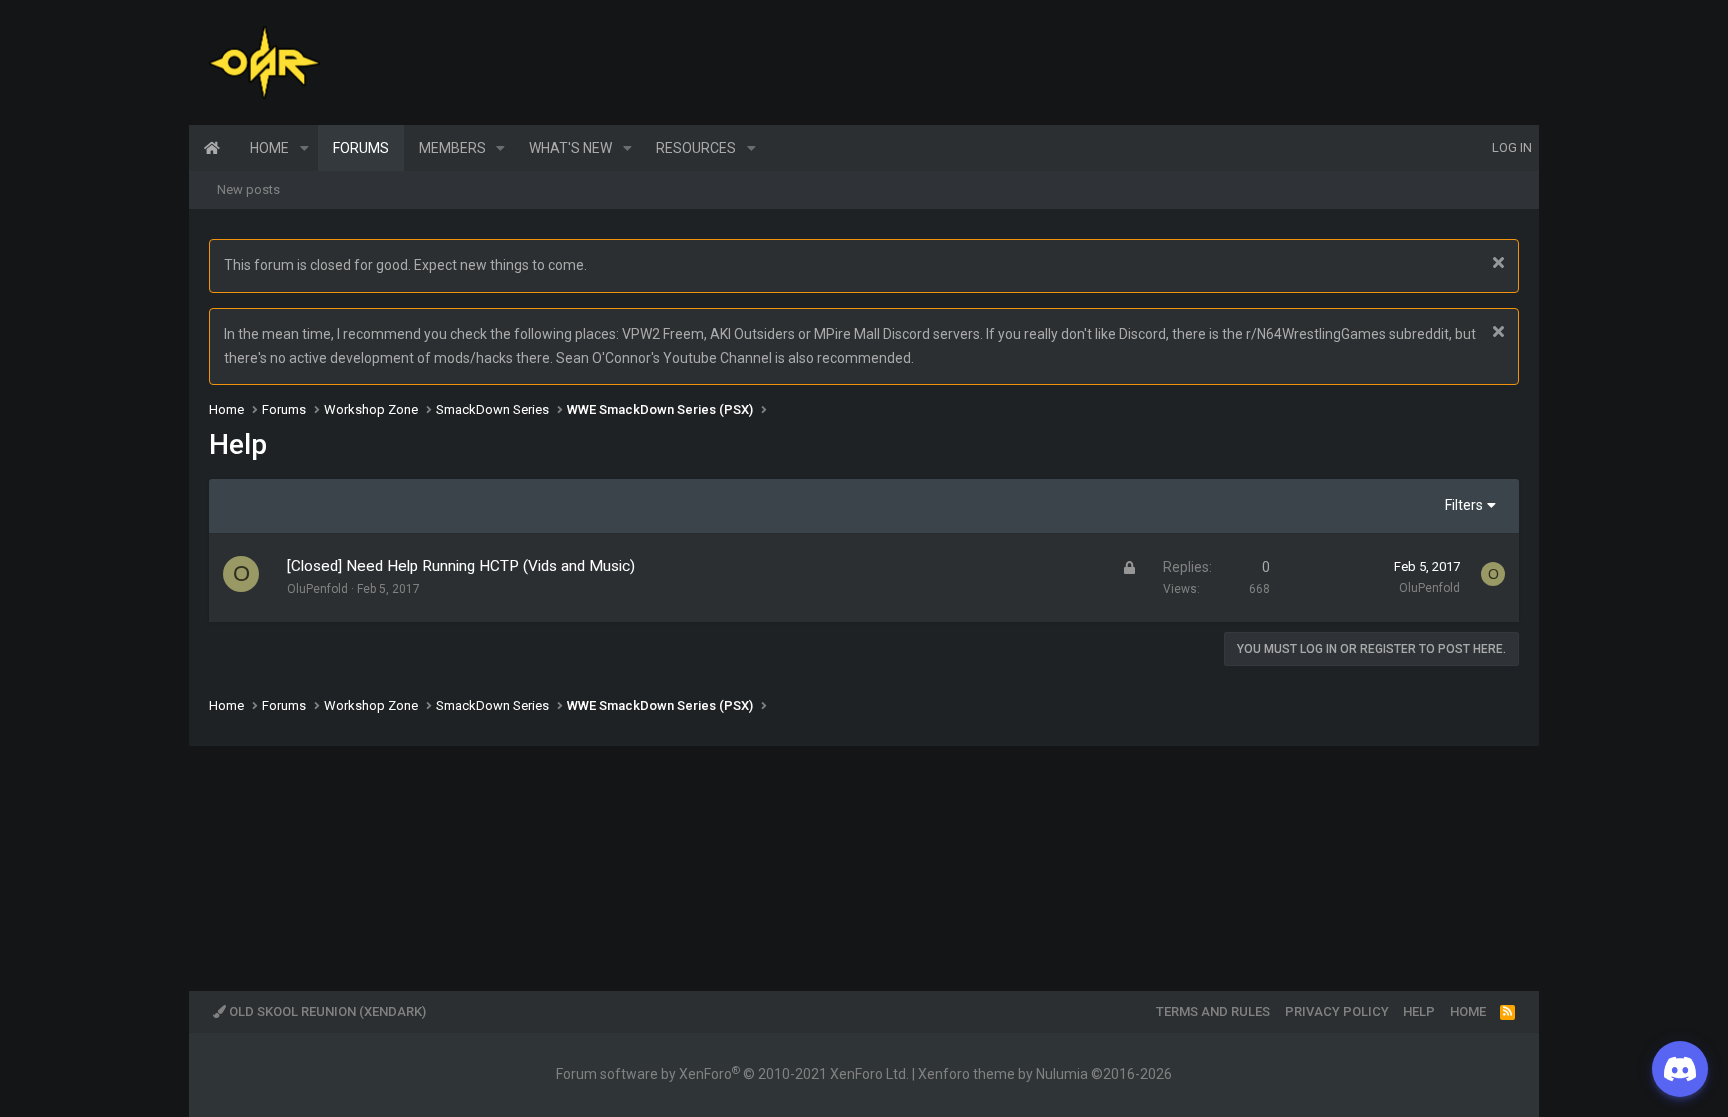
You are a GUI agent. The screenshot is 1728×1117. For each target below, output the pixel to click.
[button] (304, 148)
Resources (696, 148)
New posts (248, 189)
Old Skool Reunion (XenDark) (326, 1011)
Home (212, 148)
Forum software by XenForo (732, 1074)
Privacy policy (1337, 1011)
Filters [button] (1464, 505)
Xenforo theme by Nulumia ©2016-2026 (1045, 1074)
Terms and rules (1213, 1011)
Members (452, 148)
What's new (570, 148)
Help (1419, 1011)
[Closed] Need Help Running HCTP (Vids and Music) (461, 566)
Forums (361, 148)
